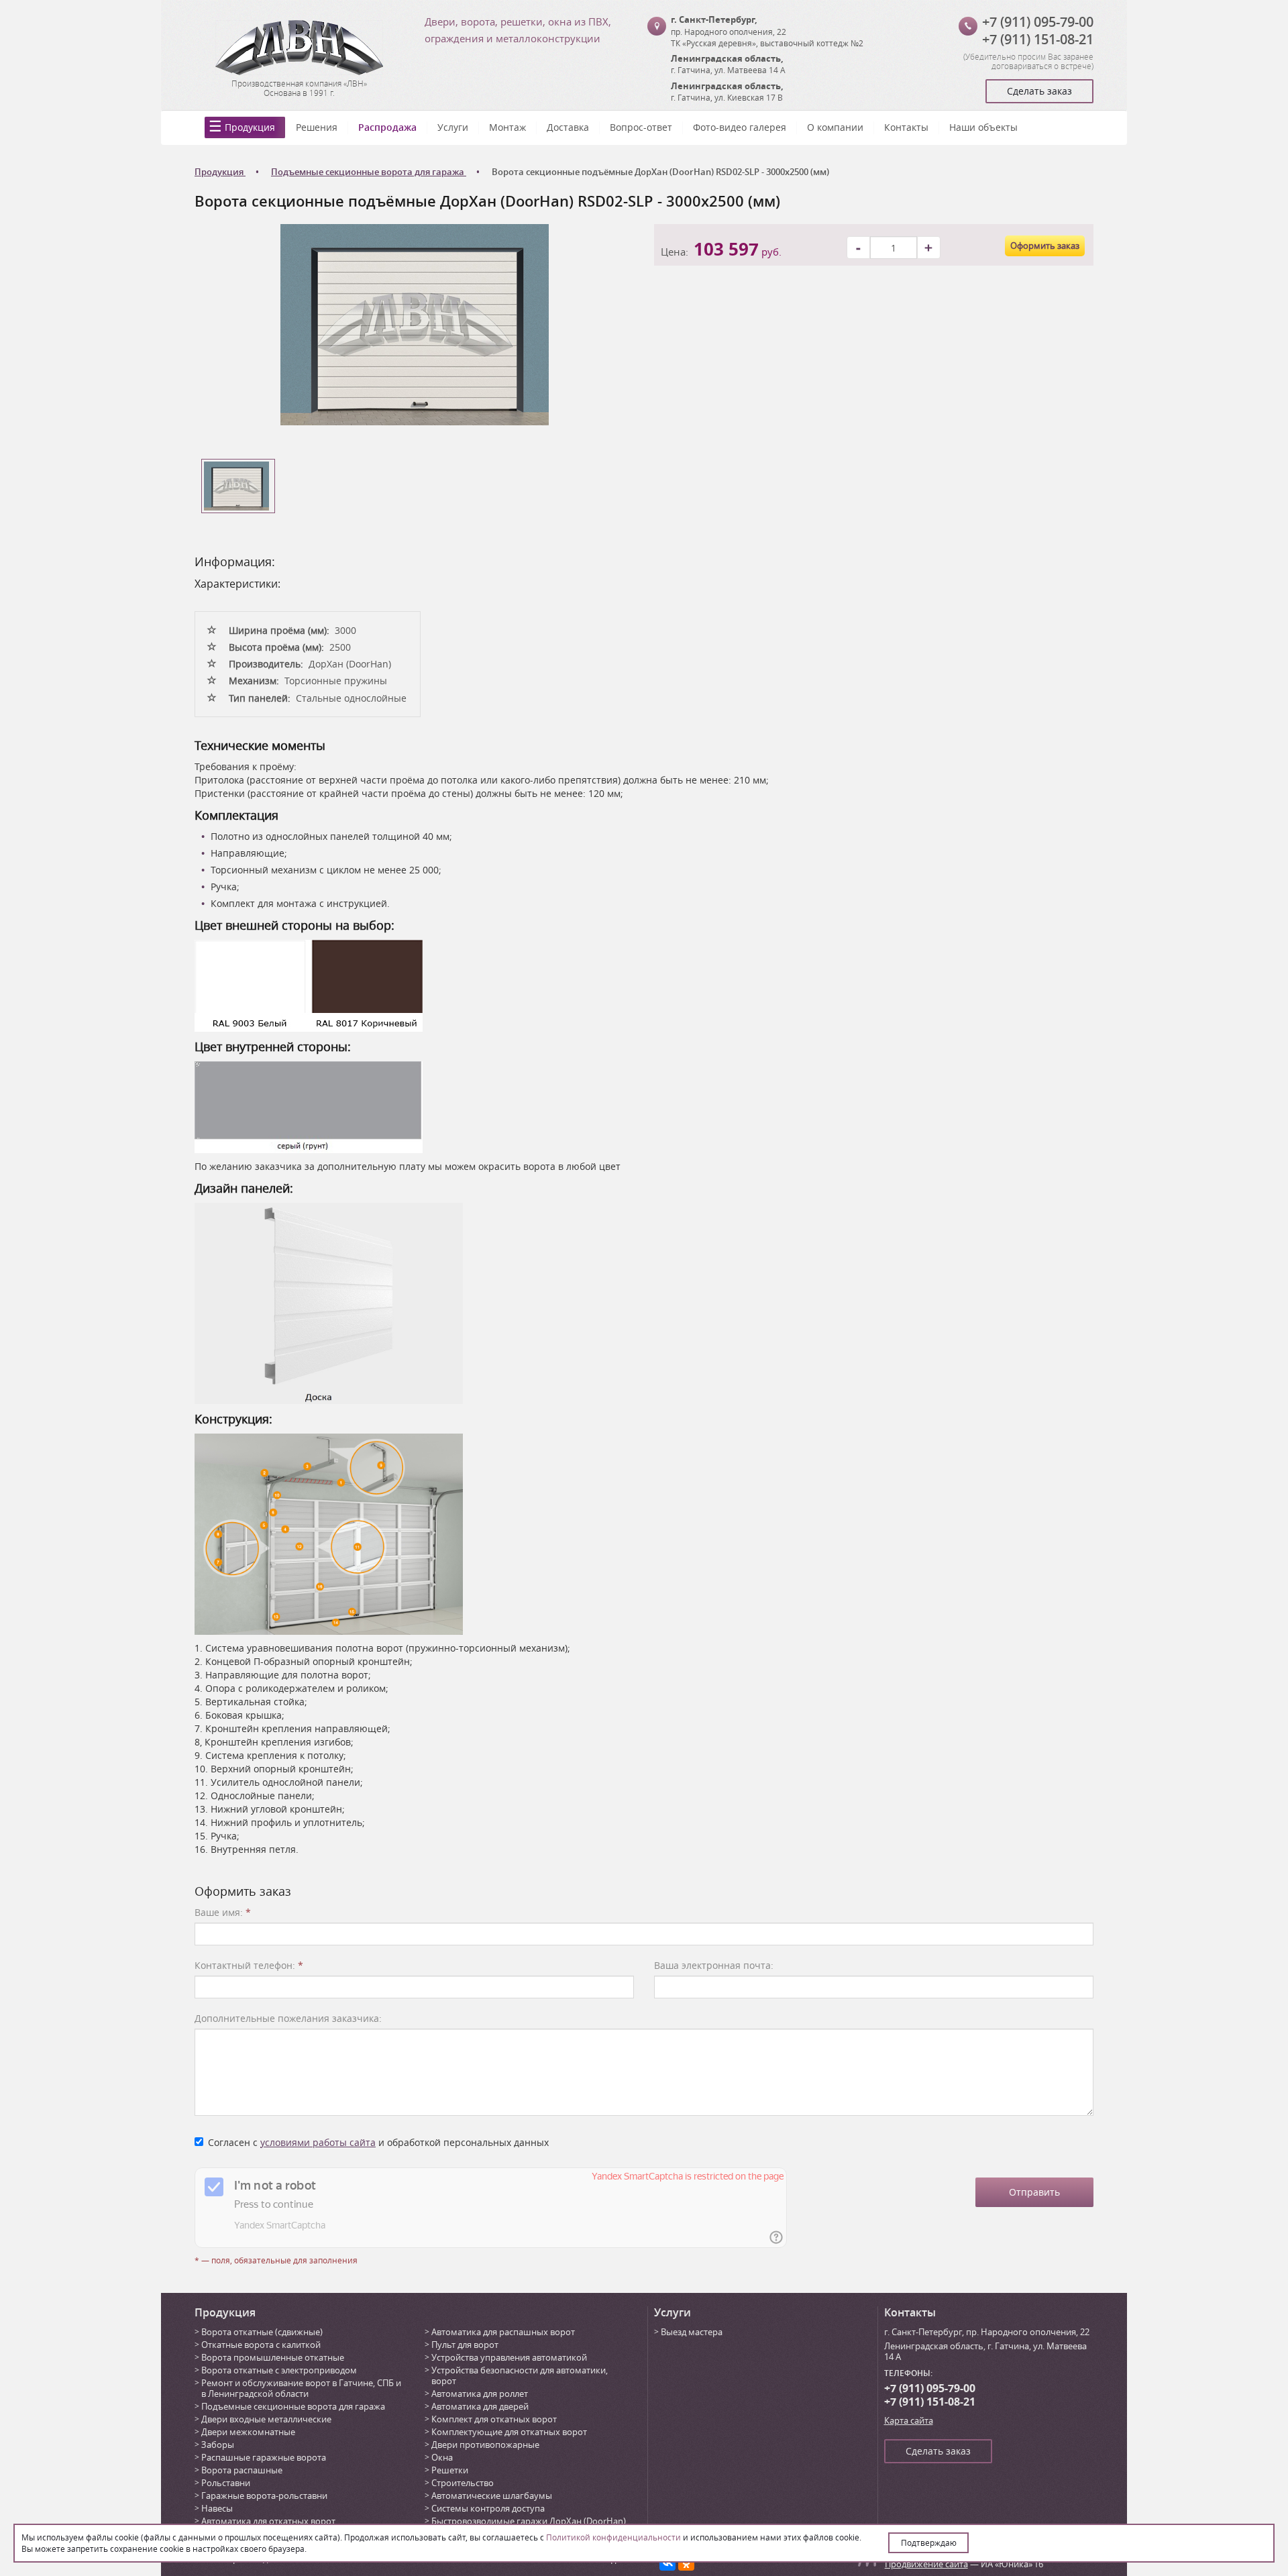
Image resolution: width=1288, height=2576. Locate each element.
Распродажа (387, 127)
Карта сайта (909, 2420)
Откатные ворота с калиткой (261, 2345)
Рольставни (226, 2483)
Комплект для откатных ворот (494, 2419)
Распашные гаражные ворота (264, 2457)
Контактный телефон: (249, 1965)
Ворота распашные (242, 2470)
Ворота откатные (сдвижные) (262, 2332)
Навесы (217, 2508)
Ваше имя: (223, 1912)
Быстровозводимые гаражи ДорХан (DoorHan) (529, 2521)
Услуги (453, 127)
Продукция (250, 127)
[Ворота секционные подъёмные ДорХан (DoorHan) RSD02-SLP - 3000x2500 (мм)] (415, 324)
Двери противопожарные (485, 2445)
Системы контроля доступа (488, 2508)
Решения (317, 127)
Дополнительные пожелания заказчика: (288, 2018)
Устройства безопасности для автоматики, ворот (520, 2375)
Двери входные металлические (266, 2419)
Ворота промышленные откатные (273, 2357)
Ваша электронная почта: (714, 1965)
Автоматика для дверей (480, 2406)
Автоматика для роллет (480, 2394)
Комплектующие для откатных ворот (509, 2432)
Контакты (906, 127)
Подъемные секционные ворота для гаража (293, 2406)
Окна (442, 2457)
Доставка (568, 127)
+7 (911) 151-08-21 (1038, 39)
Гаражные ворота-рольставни (264, 2495)
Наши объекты (983, 127)
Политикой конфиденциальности (613, 2537)
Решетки (450, 2470)
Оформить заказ (1045, 246)
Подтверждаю (929, 2542)
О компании (835, 127)
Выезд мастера (692, 2332)
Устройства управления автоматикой (509, 2357)
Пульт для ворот (465, 2345)
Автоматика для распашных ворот (503, 2332)
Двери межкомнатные (248, 2432)
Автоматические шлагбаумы (492, 2495)
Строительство (463, 2483)
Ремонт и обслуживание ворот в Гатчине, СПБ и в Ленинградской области (301, 2388)
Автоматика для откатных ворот (268, 2521)
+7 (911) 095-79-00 (1038, 22)
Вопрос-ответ (641, 127)
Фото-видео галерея (740, 127)
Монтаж (507, 127)
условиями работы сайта (318, 2142)
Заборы (218, 2445)
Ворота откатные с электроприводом (279, 2370)
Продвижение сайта (926, 2564)
